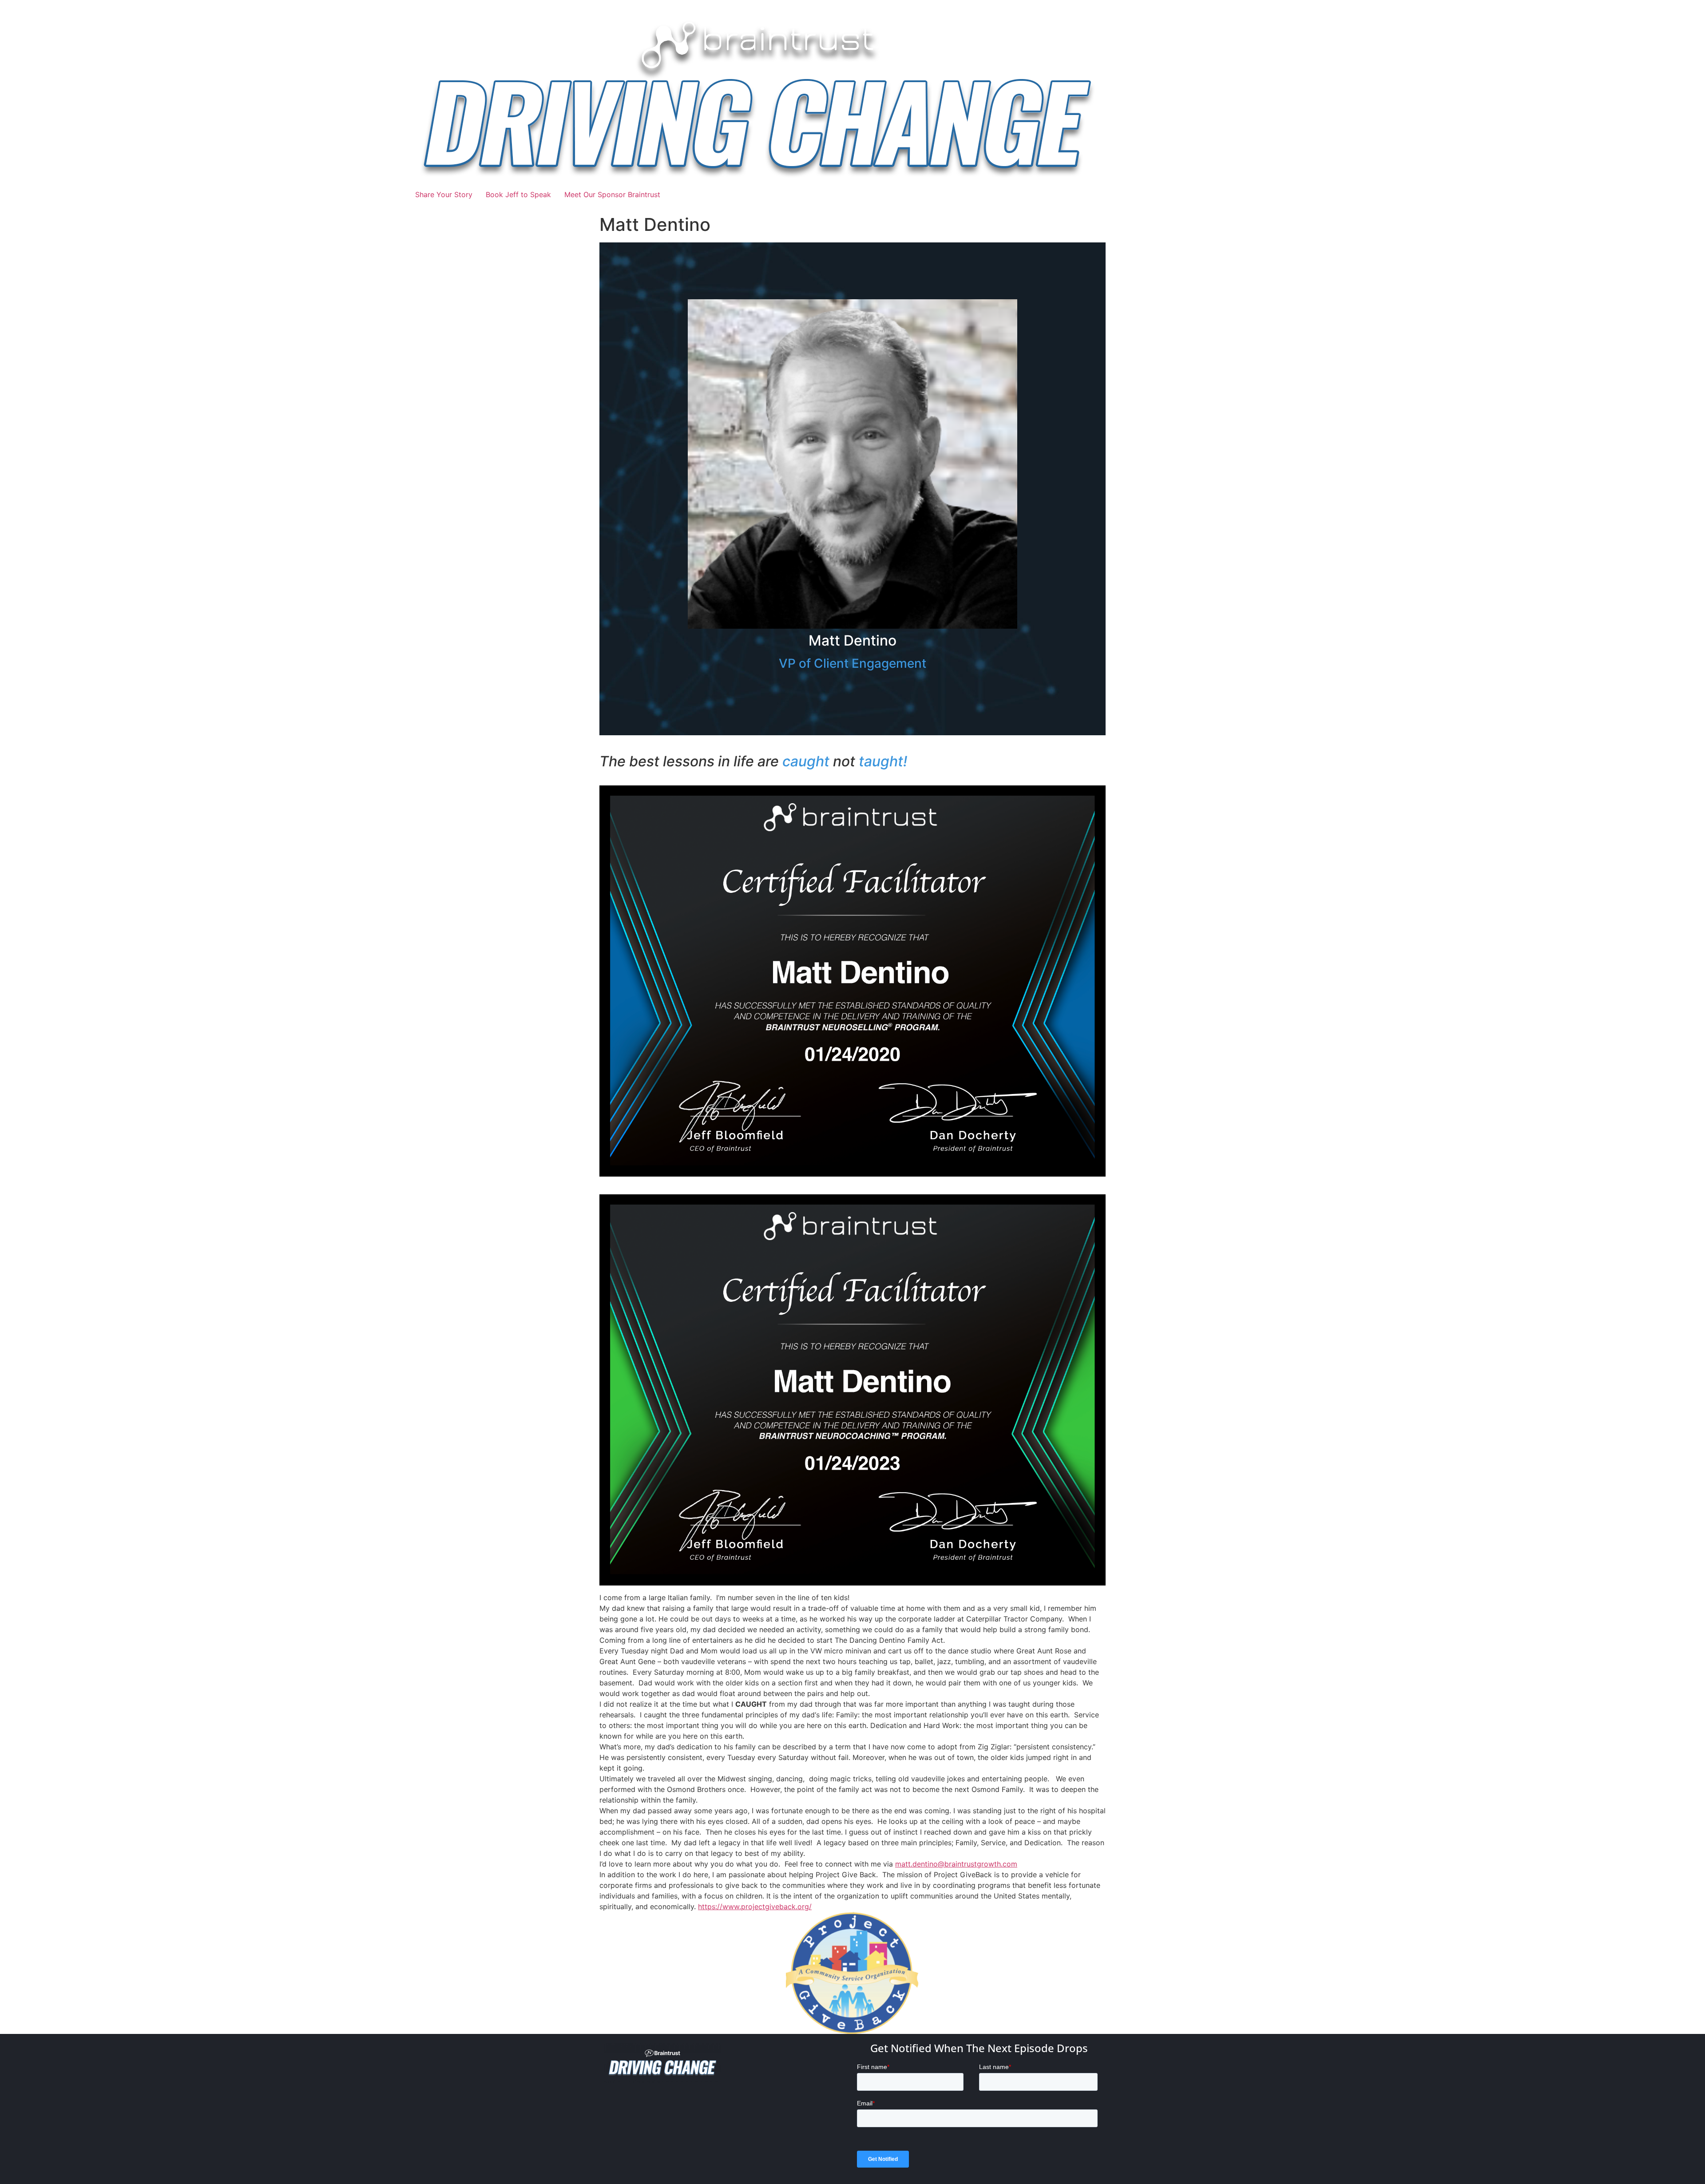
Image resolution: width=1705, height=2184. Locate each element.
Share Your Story (444, 194)
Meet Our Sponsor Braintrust (612, 194)
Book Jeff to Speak (518, 194)
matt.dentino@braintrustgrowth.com (956, 1864)
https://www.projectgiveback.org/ (755, 1907)
